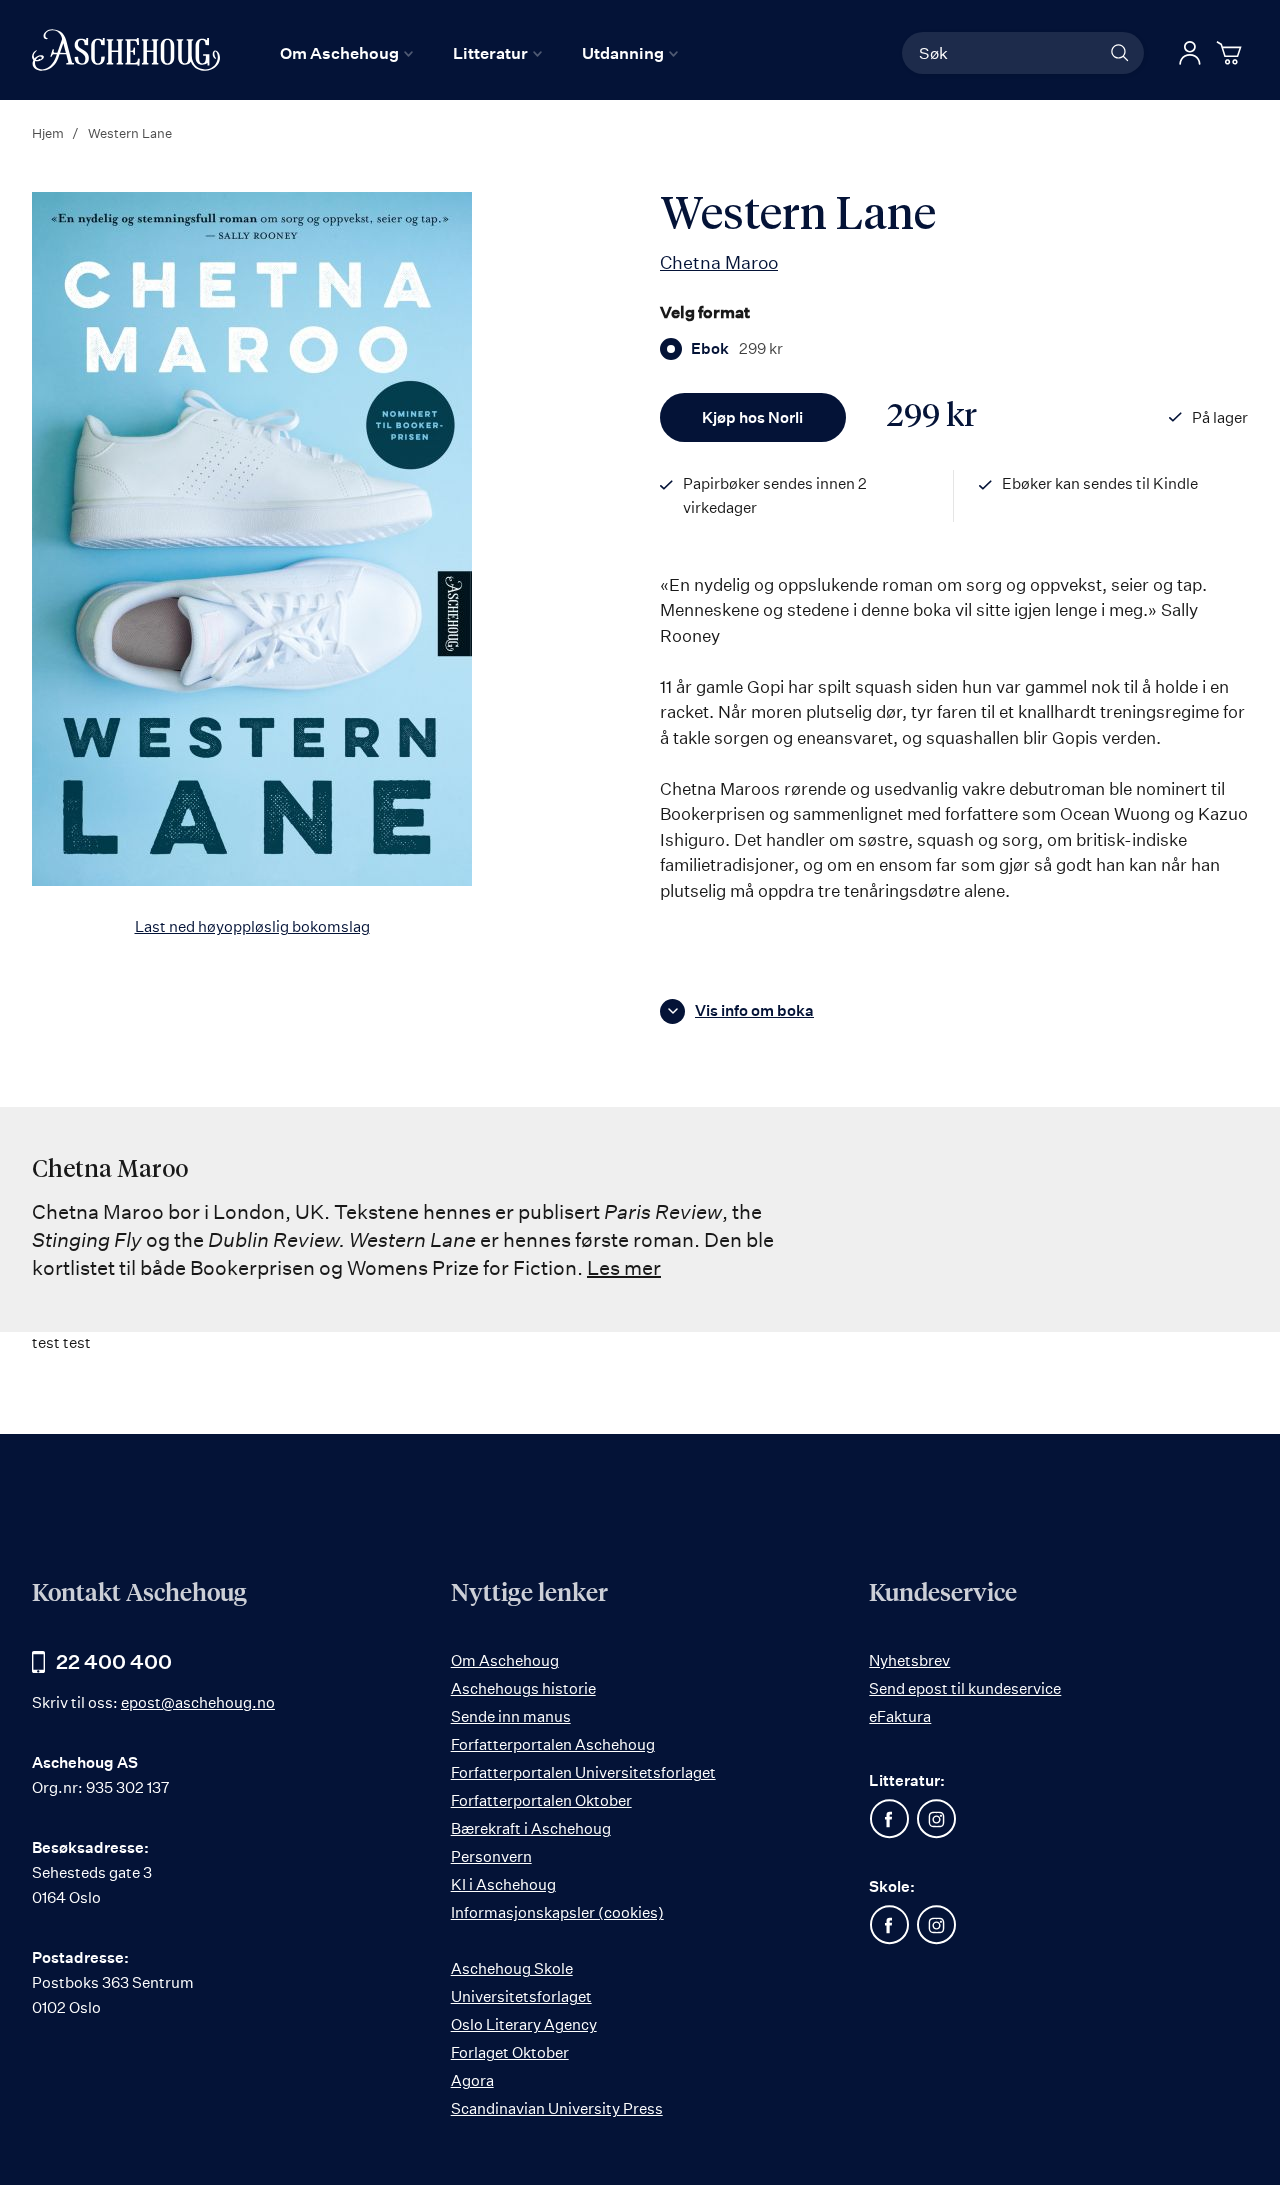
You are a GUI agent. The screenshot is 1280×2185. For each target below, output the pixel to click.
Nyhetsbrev (909, 1660)
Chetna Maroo (719, 262)
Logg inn (1190, 53)
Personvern (491, 1856)
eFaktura (900, 1716)
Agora (472, 2080)
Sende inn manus (511, 1716)
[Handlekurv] (1232, 53)
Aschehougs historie (523, 1688)
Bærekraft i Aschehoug (531, 1828)
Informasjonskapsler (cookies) (557, 1912)
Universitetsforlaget (521, 1996)
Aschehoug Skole (512, 1968)
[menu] (479, 53)
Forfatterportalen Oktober (541, 1800)
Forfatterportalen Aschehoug (553, 1744)
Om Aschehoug (505, 1660)
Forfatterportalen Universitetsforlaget (583, 1772)
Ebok (737, 349)
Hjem (48, 133)
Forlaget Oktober (510, 2052)
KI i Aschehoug (503, 1884)
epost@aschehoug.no (198, 1702)
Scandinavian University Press (557, 2108)
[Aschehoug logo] (126, 50)
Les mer (624, 1267)
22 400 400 (114, 1661)
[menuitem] (346, 53)
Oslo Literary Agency (524, 2024)
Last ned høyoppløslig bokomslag (252, 926)
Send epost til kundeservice (965, 1688)
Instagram (936, 1819)
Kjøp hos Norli (752, 417)
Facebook (889, 1819)
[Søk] (1120, 53)
